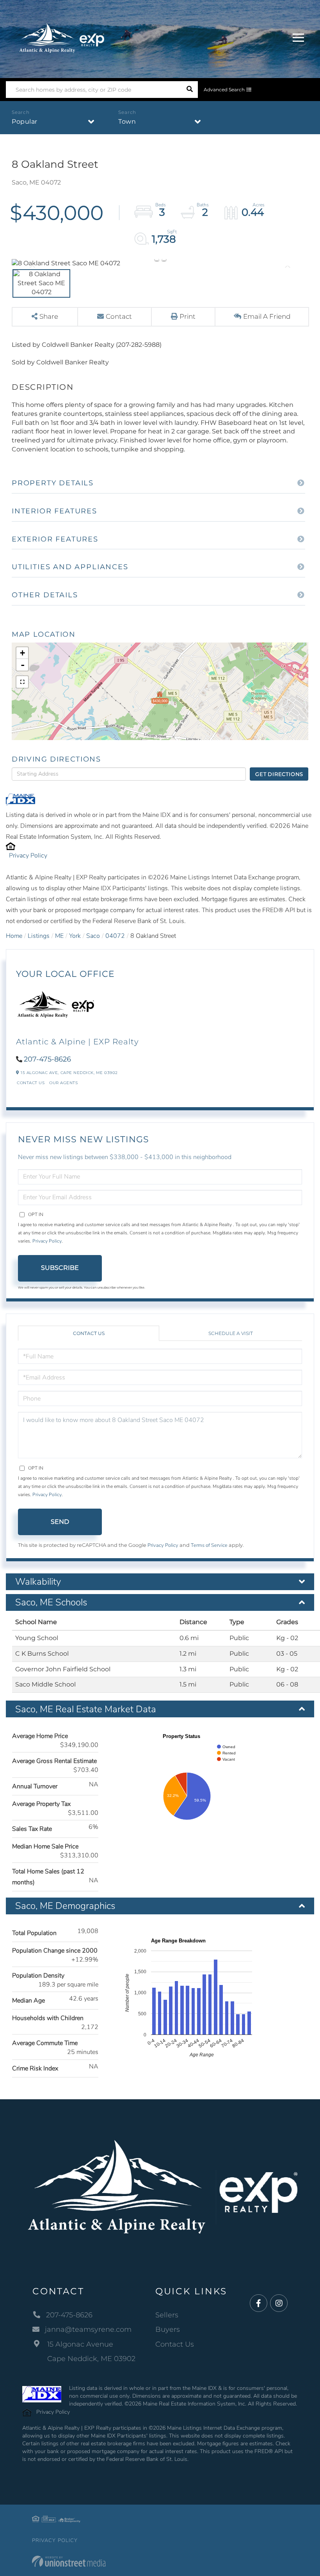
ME (59, 936)
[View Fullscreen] (22, 682)
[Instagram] (279, 2303)
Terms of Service (209, 1545)
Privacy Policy (28, 856)
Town (127, 122)
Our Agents (63, 1083)
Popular (25, 122)
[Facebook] (259, 2303)
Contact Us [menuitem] (175, 2344)
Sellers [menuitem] (167, 2315)
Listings (39, 936)
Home (14, 936)
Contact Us (31, 1083)
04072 (115, 936)
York (75, 936)
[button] (189, 90)
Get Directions (279, 774)
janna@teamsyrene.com (88, 2329)
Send (60, 1522)
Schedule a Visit (231, 1333)
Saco (93, 936)
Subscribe (60, 1268)
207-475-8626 (47, 1059)
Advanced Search (224, 90)
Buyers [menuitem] (168, 2329)
